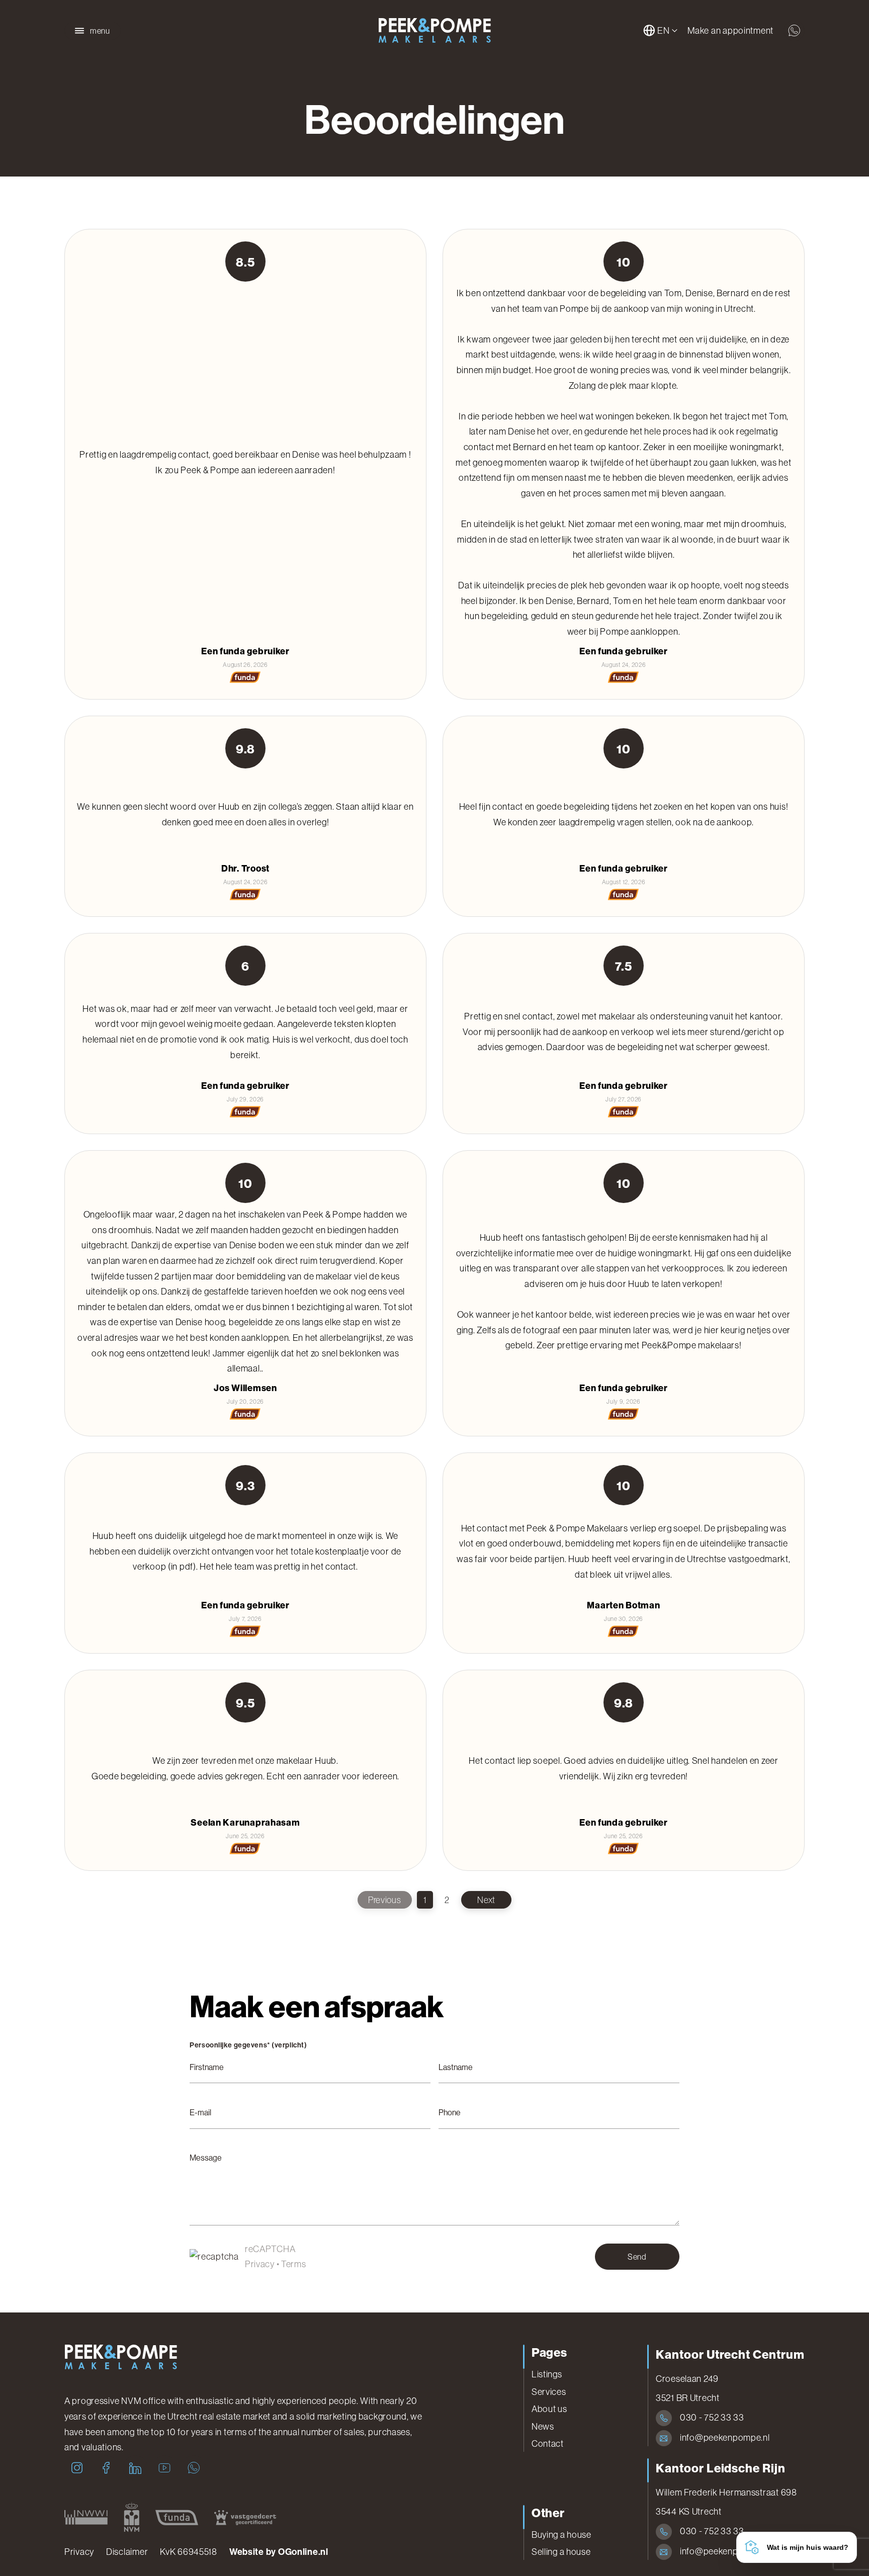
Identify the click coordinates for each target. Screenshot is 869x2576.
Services (549, 2392)
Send (637, 2257)
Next (486, 1900)
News (543, 2427)
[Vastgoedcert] (245, 2517)
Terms (294, 2264)
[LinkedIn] (135, 2468)
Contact (548, 2444)
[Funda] (177, 2517)
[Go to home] (434, 31)
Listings (547, 2374)
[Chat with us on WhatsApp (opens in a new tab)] (794, 31)
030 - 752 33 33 (712, 2418)
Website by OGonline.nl (279, 2552)
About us (549, 2409)
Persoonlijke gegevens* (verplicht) (248, 2045)
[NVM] (132, 2517)
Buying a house (561, 2535)
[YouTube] (164, 2468)
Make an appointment (730, 31)
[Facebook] (106, 2468)
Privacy (260, 2264)
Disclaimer (127, 2552)
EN (663, 31)
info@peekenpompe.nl (725, 2438)
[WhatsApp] (194, 2468)
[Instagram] (77, 2468)
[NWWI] (86, 2517)
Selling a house (561, 2552)
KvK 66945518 (189, 2552)
